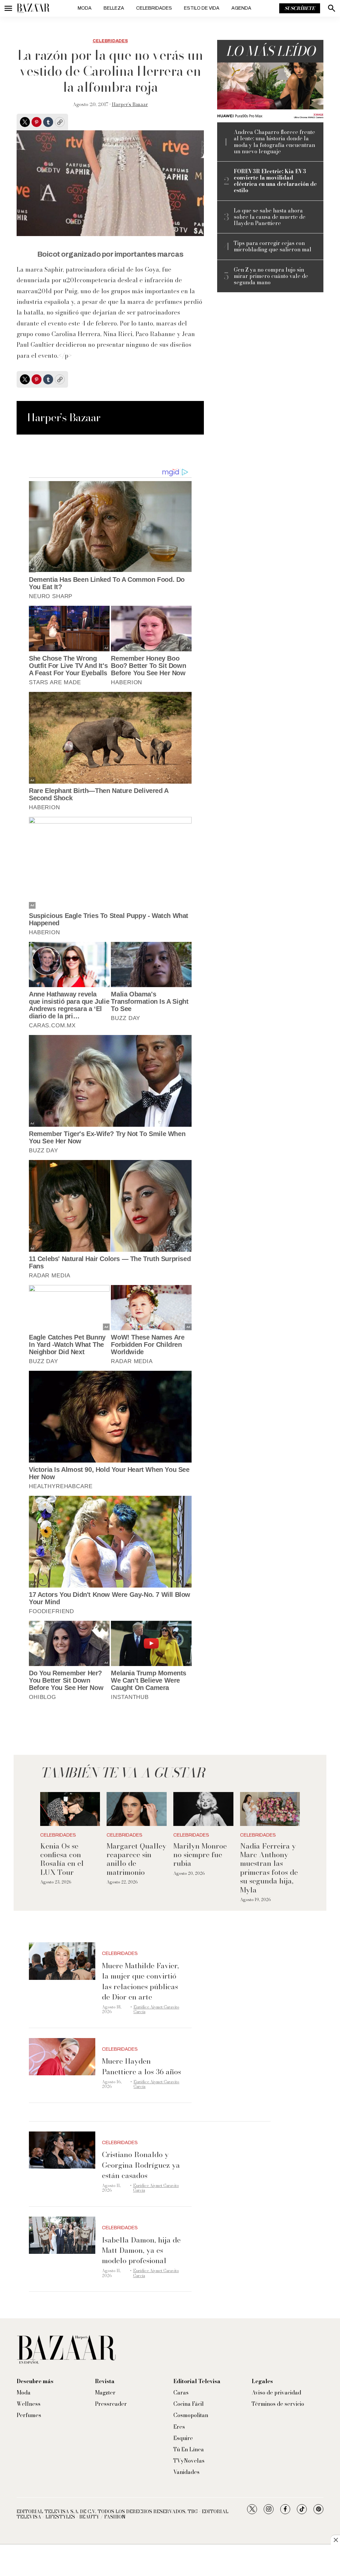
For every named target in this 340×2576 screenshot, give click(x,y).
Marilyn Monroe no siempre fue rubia (200, 1855)
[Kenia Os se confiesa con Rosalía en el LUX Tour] (70, 1809)
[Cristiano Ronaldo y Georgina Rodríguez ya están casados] (62, 2150)
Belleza (114, 8)
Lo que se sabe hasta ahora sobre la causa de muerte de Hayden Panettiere (270, 217)
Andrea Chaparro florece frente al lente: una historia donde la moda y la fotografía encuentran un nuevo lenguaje (274, 142)
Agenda (241, 8)
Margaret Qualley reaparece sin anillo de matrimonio (136, 1859)
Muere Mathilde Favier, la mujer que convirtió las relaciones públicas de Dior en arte (140, 1981)
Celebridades (154, 8)
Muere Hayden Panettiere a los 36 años (141, 2066)
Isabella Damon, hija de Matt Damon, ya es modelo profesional (141, 2250)
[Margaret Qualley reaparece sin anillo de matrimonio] (137, 1809)
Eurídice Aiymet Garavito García (156, 2009)
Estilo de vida (202, 8)
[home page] (33, 8)
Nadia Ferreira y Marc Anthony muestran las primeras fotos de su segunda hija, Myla (269, 1868)
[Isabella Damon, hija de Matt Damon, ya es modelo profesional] (62, 2235)
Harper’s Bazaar (130, 104)
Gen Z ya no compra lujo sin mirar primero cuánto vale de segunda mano (271, 276)
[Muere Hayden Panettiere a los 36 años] (62, 2057)
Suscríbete (300, 8)
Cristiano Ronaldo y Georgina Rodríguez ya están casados (141, 2165)
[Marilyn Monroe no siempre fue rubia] (203, 1809)
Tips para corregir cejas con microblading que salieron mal (273, 246)
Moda (85, 8)
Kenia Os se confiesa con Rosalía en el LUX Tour (62, 1859)
